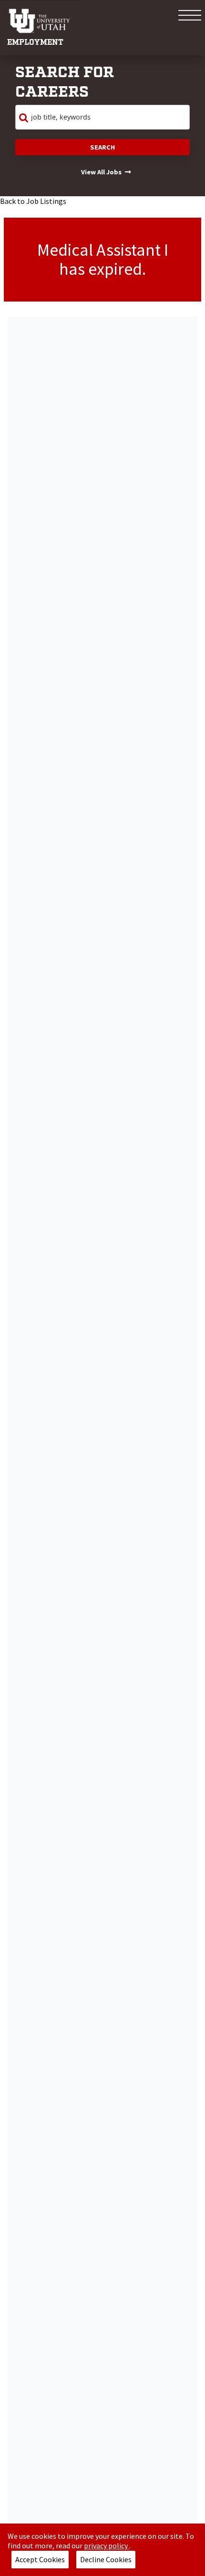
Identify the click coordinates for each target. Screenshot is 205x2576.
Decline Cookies (106, 2559)
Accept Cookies (40, 2559)
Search (102, 147)
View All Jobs (101, 172)
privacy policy (107, 2546)
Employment (35, 43)
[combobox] (102, 117)
